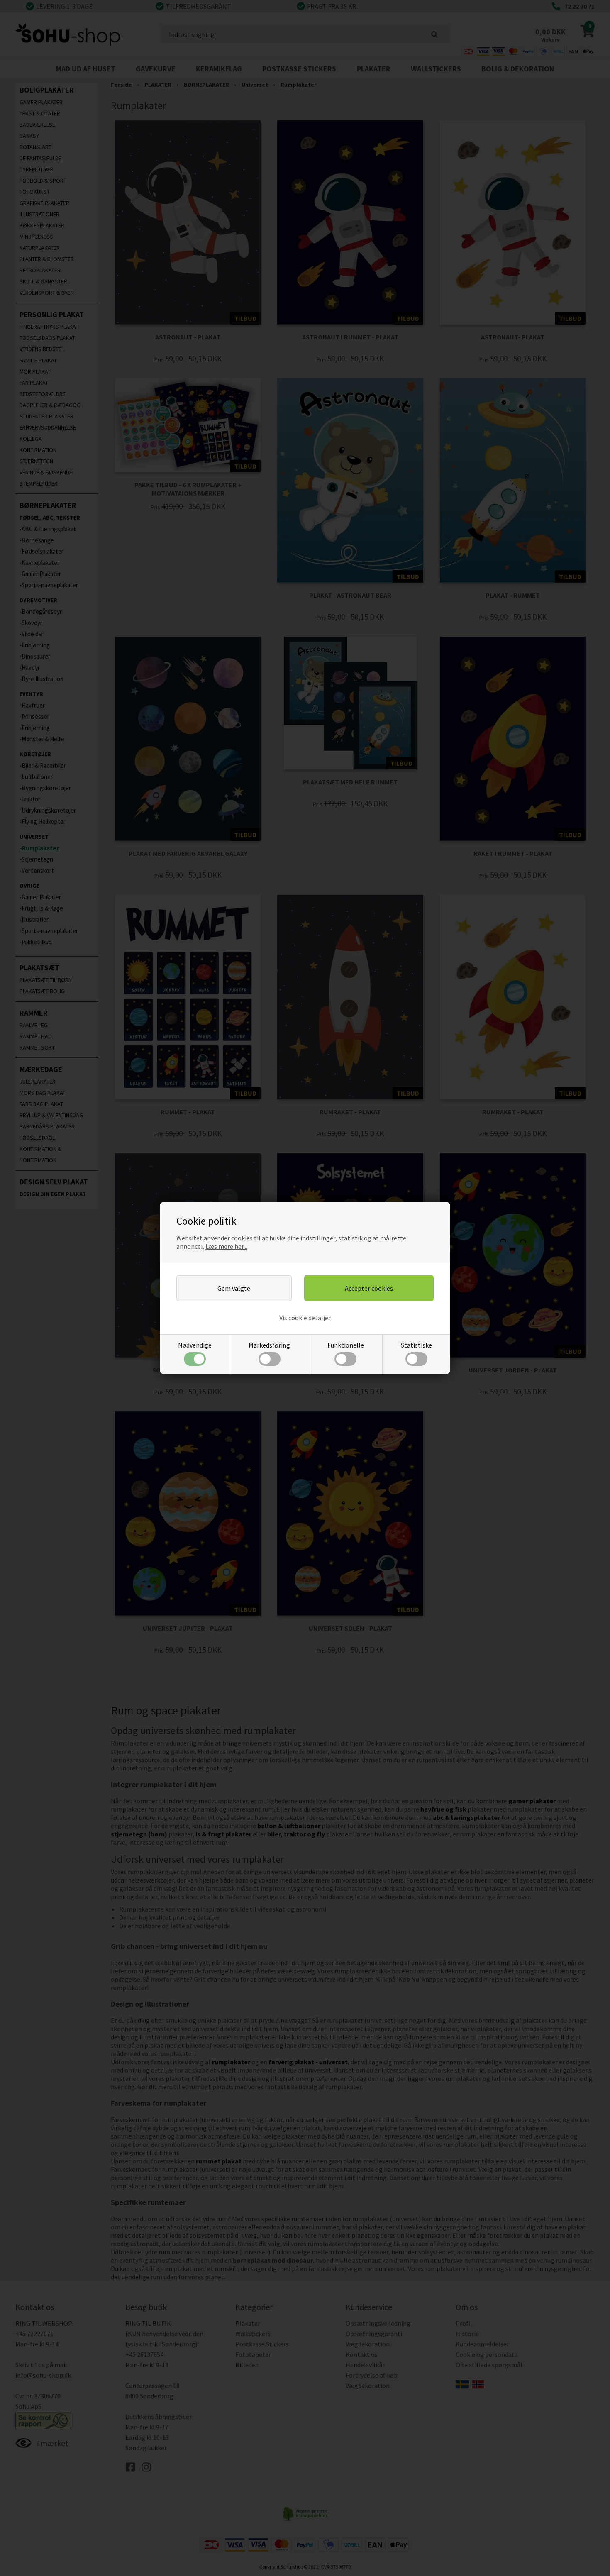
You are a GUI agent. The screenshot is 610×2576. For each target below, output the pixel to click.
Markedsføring (269, 1345)
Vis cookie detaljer (305, 1318)
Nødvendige (195, 1345)
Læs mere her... (226, 1246)
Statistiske (416, 1345)
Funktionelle (346, 1345)
